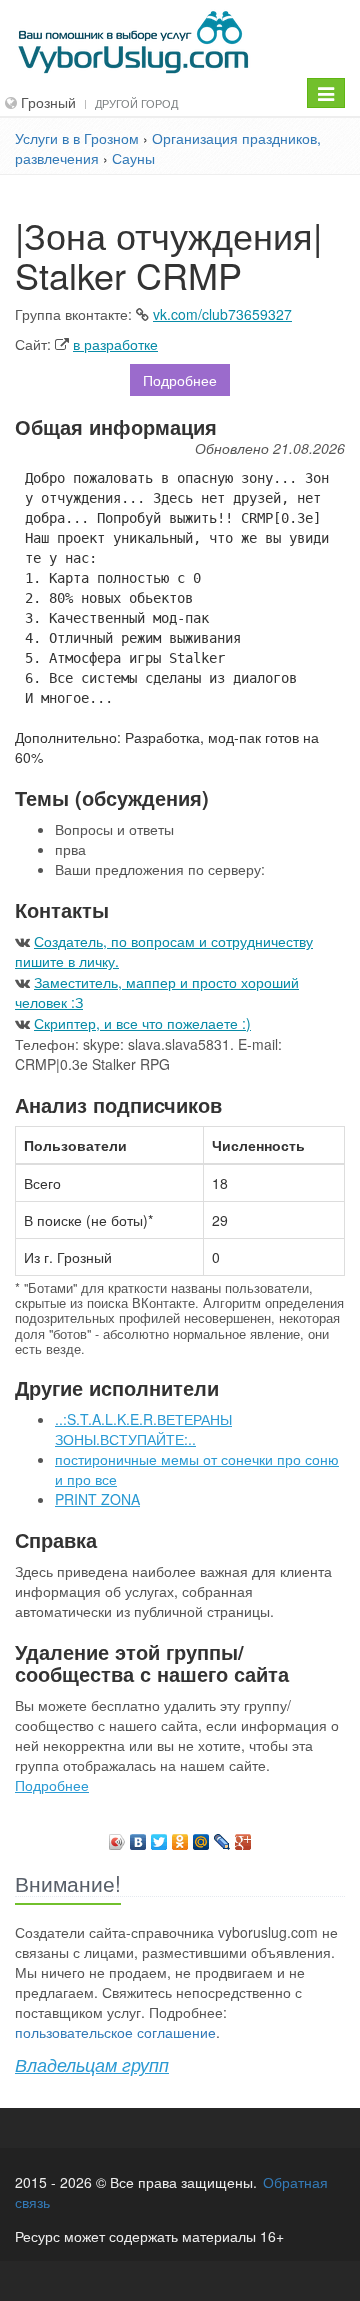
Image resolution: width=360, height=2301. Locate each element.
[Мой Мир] (201, 1837)
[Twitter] (159, 1837)
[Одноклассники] (180, 1837)
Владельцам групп (92, 2064)
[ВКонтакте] (138, 1837)
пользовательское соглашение (115, 2032)
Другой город (136, 103)
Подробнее (180, 380)
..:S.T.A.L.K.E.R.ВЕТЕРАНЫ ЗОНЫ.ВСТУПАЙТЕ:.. (143, 1429)
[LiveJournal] (222, 1837)
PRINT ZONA (97, 1499)
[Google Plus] (243, 1837)
